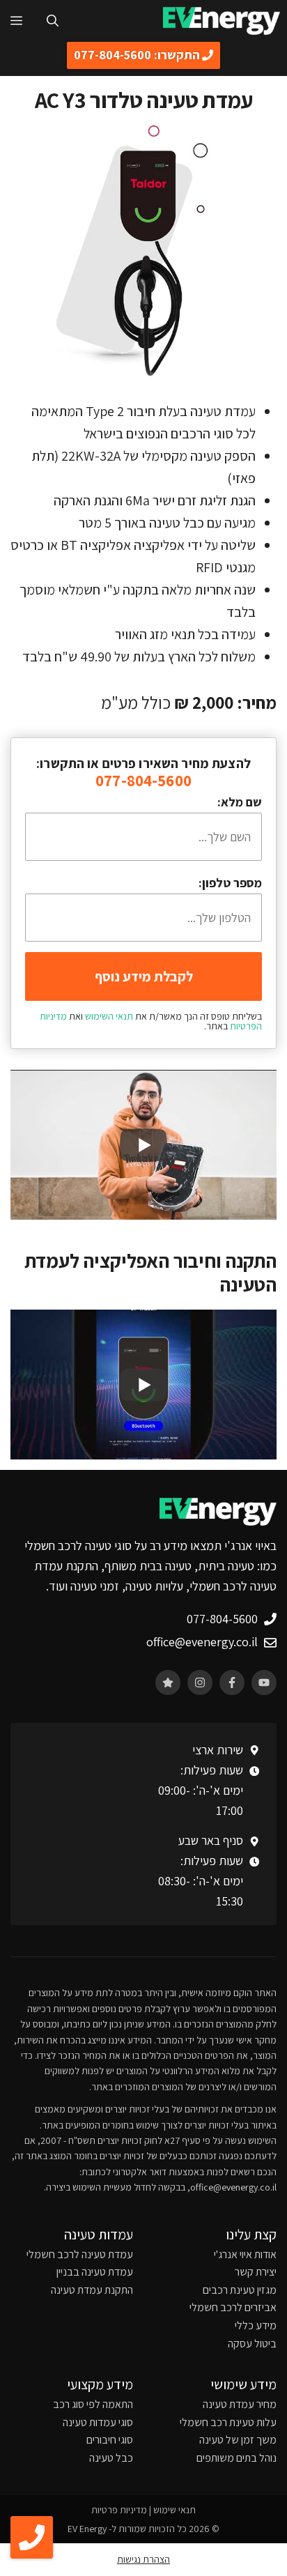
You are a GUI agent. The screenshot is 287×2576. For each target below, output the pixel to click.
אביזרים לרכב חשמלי (233, 2307)
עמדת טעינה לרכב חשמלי (80, 2254)
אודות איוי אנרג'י (245, 2254)
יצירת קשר (256, 2272)
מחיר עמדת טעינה (240, 2404)
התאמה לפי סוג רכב (93, 2404)
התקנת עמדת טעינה (92, 2290)
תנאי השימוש (109, 1016)
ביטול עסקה (252, 2344)
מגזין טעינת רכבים (240, 2290)
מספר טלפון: (230, 883)
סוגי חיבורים (110, 2440)
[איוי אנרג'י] (222, 21)
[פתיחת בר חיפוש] (53, 21)
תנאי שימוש (174, 2510)
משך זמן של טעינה (238, 2440)
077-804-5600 (143, 781)
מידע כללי (256, 2325)
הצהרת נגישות (143, 2559)
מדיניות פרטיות (119, 2510)
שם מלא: (240, 802)
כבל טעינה (111, 2458)
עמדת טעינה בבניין (95, 2272)
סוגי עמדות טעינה (98, 2422)
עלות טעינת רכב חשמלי (228, 2422)
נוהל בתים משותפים (236, 2458)
